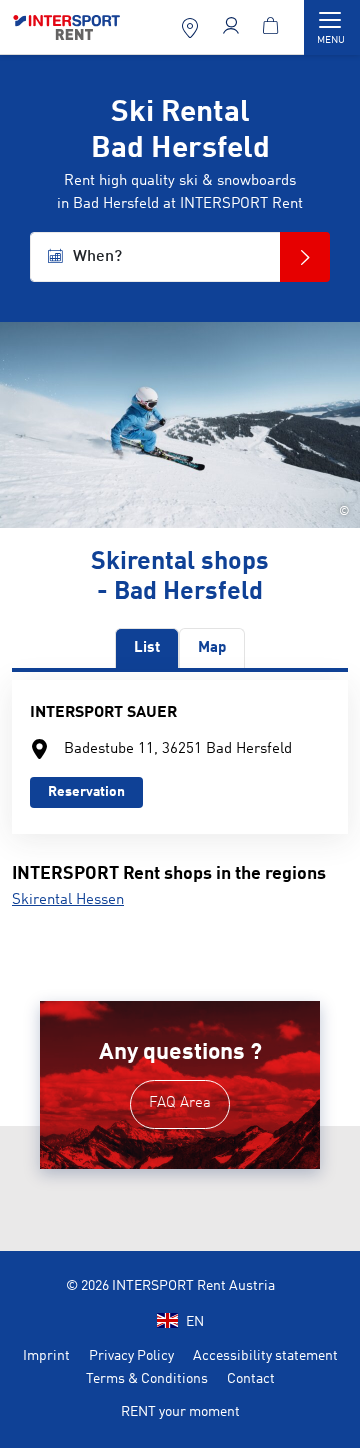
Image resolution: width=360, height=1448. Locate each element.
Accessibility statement (265, 1356)
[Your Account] (233, 27)
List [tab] (147, 648)
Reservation (86, 792)
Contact (251, 1379)
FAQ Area (180, 1103)
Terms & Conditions (147, 1379)
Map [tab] (212, 648)
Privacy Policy (131, 1356)
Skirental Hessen (68, 900)
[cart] (273, 27)
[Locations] (192, 27)
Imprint (46, 1356)
